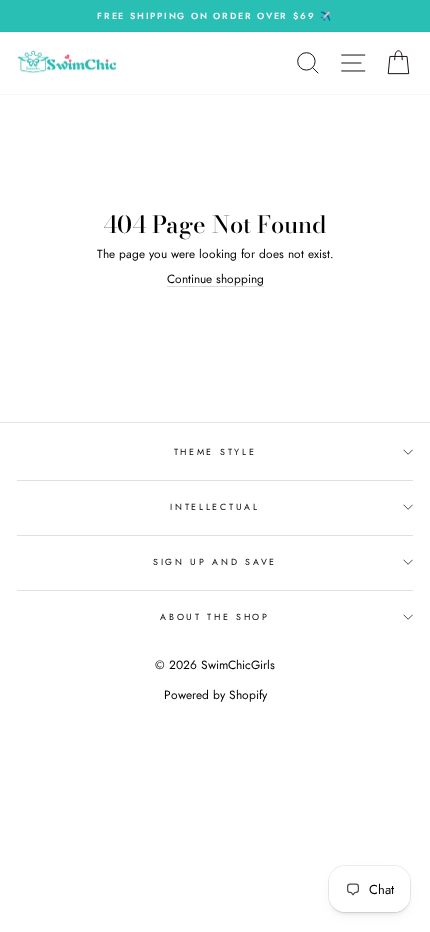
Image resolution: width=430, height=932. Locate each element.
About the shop (215, 616)
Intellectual (214, 506)
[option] (215, 16)
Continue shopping (215, 279)
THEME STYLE (215, 451)
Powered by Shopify (215, 695)
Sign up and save (215, 561)
